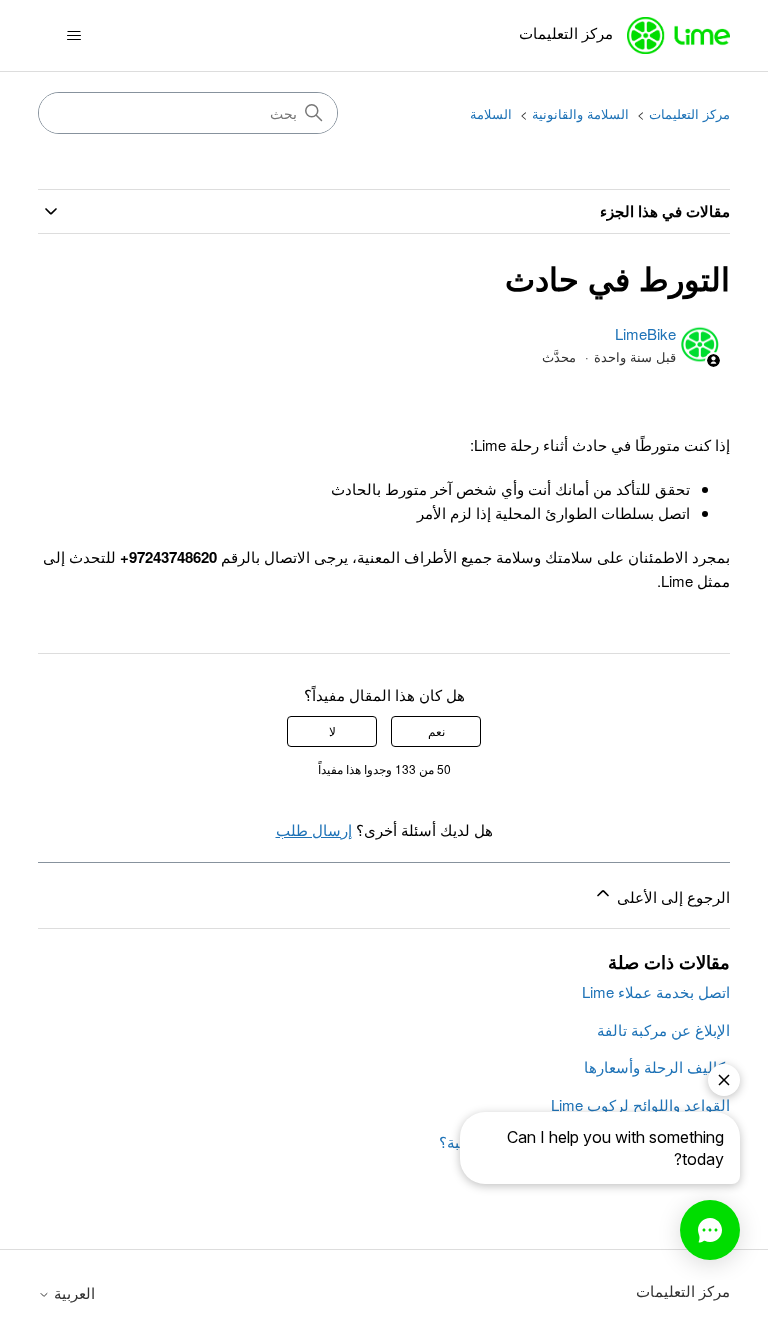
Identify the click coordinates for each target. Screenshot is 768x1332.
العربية (72, 1292)
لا (332, 730)
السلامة (491, 113)
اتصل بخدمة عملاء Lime (656, 991)
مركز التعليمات (689, 113)
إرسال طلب (314, 829)
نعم (436, 730)
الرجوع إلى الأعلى (671, 896)
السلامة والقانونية (580, 113)
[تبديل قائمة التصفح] (73, 36)
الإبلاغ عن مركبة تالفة (663, 1029)
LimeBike (645, 333)
